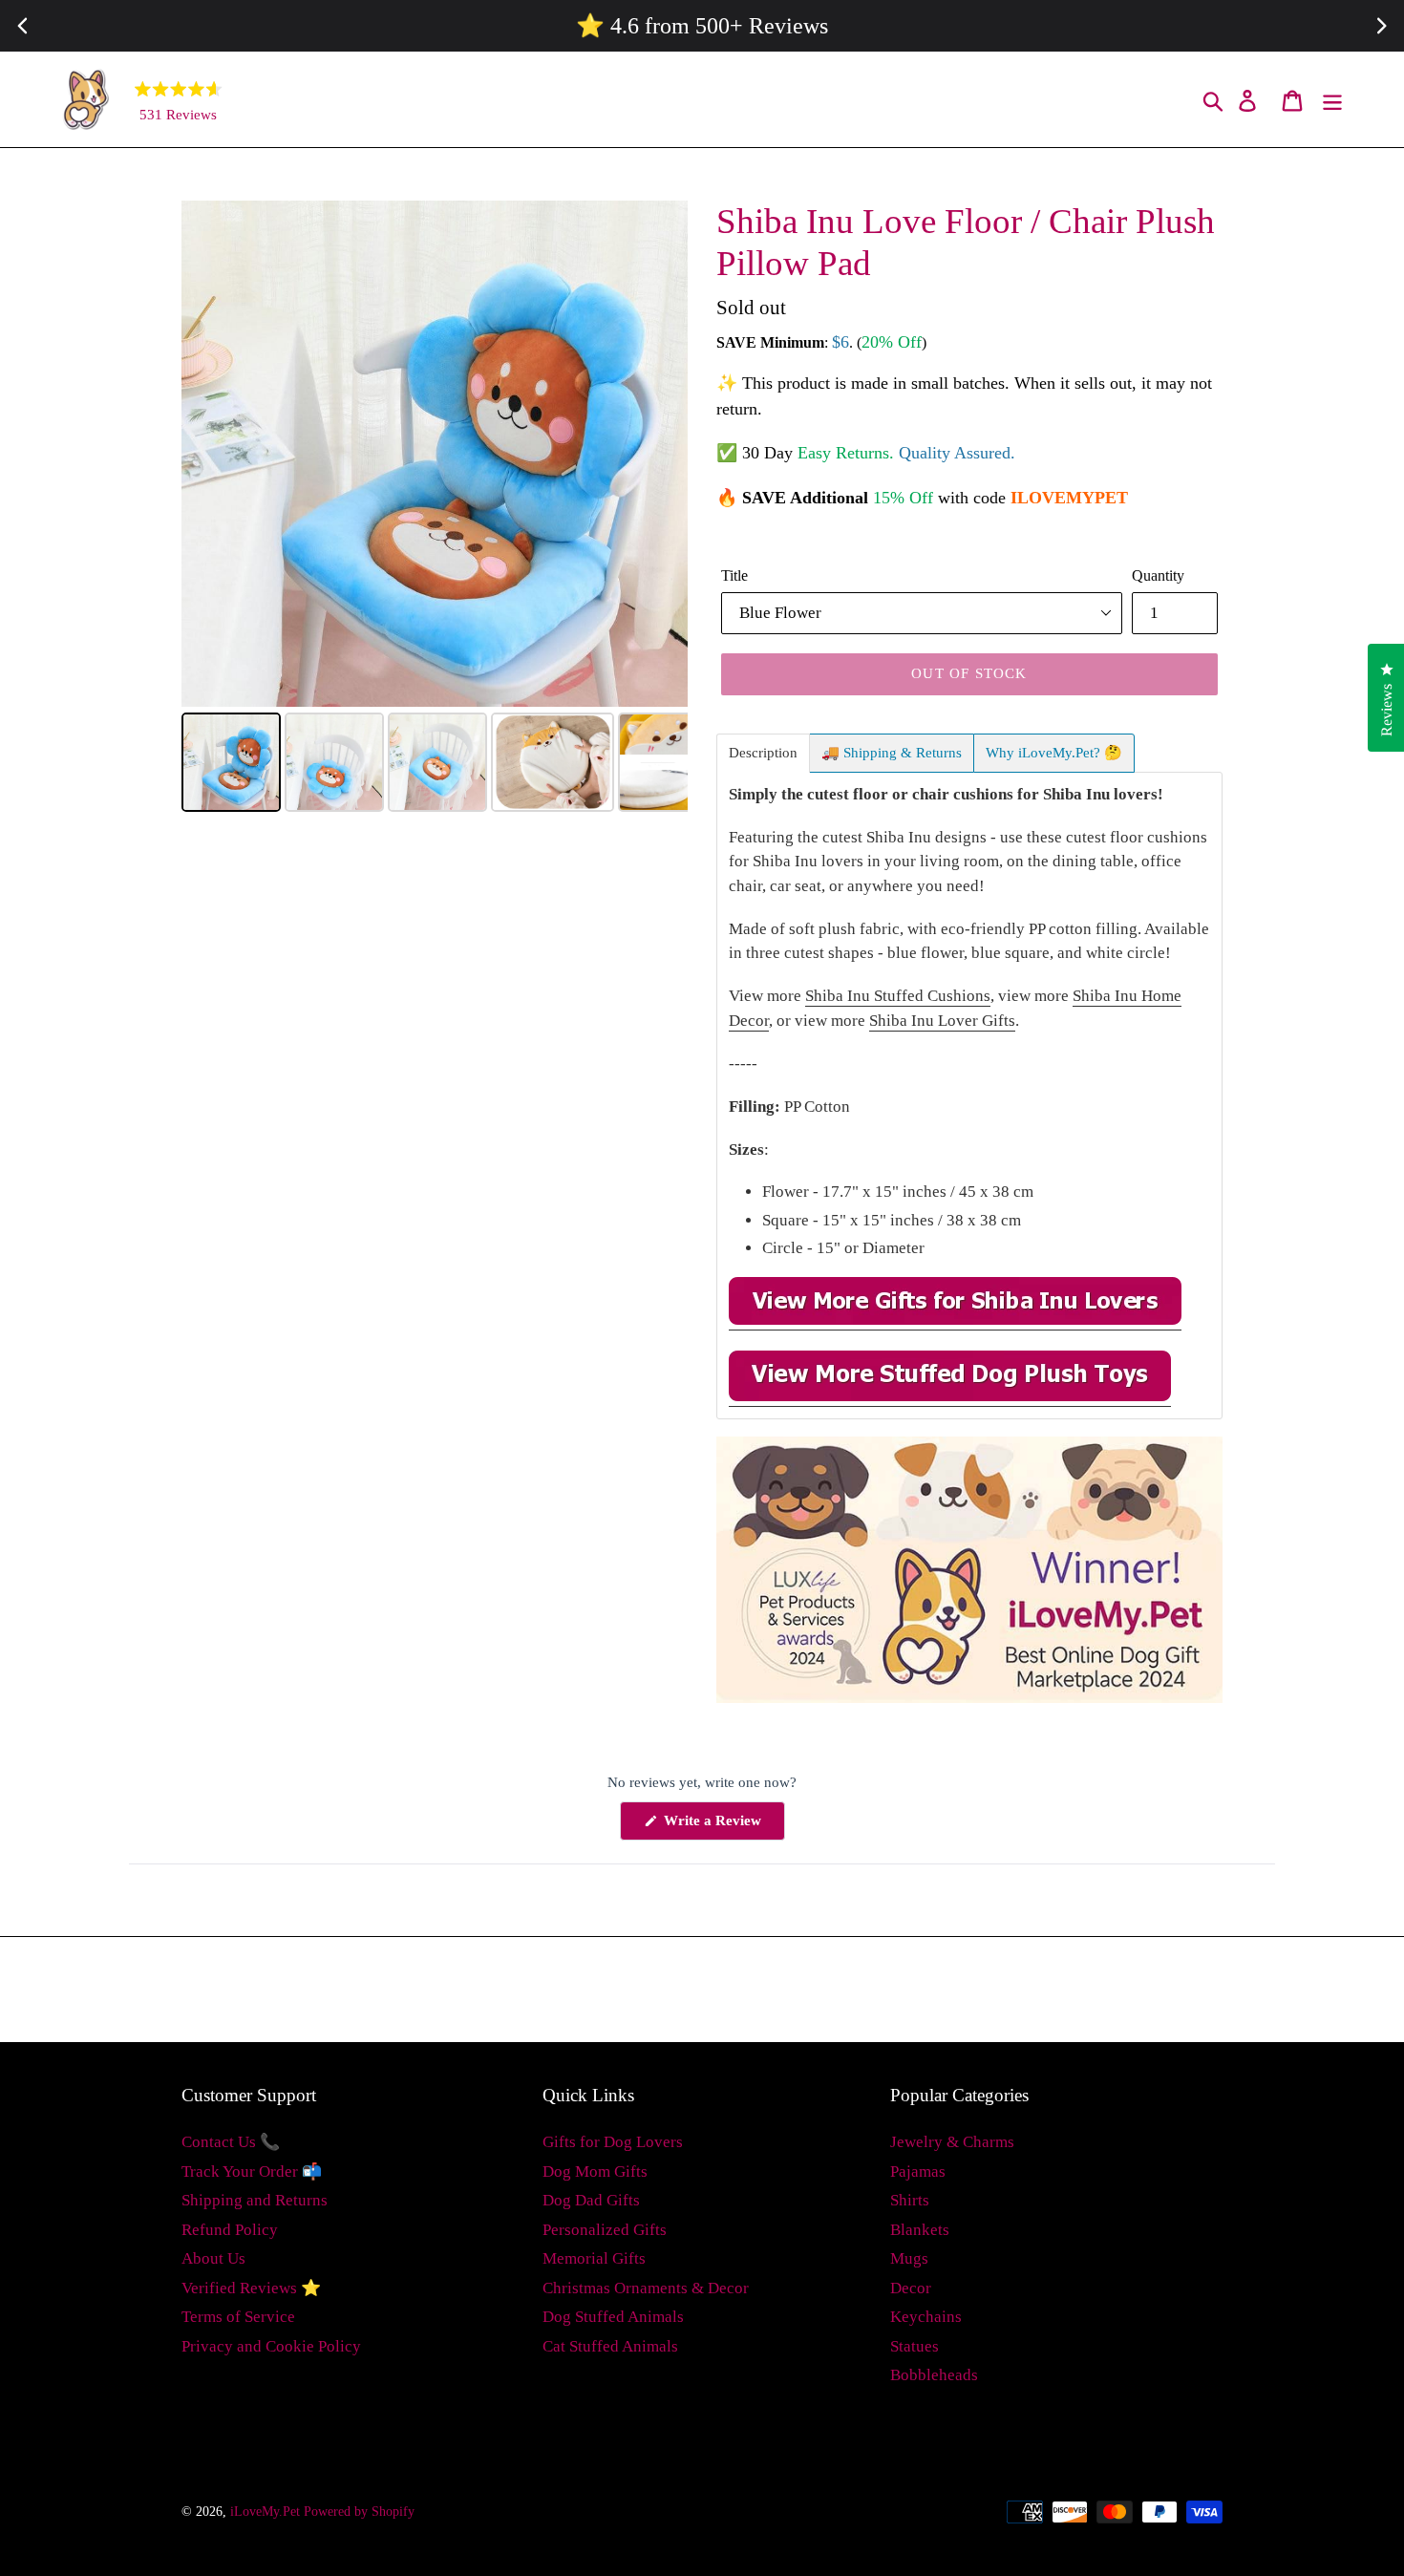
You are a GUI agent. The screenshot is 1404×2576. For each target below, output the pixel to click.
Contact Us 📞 (231, 2142)
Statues (915, 2346)
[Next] (660, 454)
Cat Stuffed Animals (610, 2346)
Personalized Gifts (605, 2230)
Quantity (1158, 575)
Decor (911, 2288)
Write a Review (723, 1826)
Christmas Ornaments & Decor (646, 2288)
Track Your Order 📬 (252, 2172)
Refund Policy (230, 2230)
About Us (213, 2258)
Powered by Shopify (359, 2512)
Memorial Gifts (594, 2258)
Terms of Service (238, 2317)
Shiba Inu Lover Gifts (942, 1021)
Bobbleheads (934, 2375)
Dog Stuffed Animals (613, 2317)
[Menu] (1334, 99)
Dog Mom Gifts (595, 2172)
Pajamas (918, 2172)
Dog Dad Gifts (591, 2200)
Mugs (909, 2258)
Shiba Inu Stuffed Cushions (898, 996)
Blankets (920, 2230)
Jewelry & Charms (952, 2142)
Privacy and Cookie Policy (271, 2346)
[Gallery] (435, 509)
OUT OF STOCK (969, 673)
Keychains (926, 2317)
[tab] (763, 753)
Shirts (910, 2200)
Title (734, 575)
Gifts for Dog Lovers (613, 2142)
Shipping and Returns (255, 2200)
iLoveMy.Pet (265, 2512)
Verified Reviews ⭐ (251, 2288)
